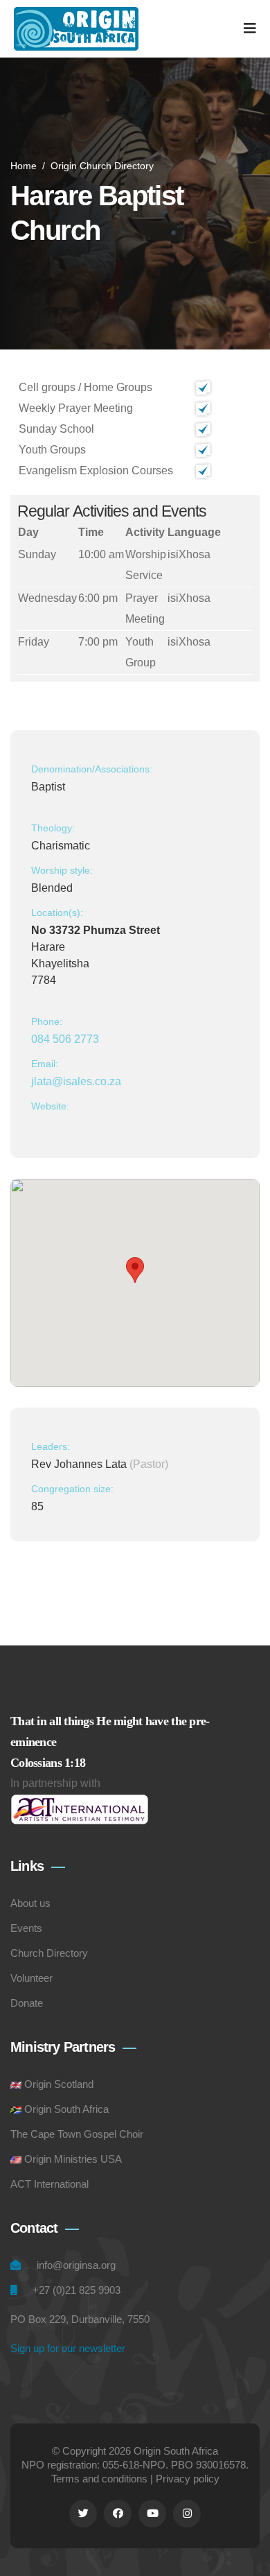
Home (24, 166)
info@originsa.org (76, 2265)
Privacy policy (188, 2479)
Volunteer (31, 1978)
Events (26, 1928)
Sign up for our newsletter (68, 2348)
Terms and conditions (99, 2479)
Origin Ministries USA (73, 2159)
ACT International (49, 2184)
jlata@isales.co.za (76, 1081)
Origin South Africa (66, 2109)
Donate (27, 2003)
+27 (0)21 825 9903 (76, 2290)
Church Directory (49, 1953)
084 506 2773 (65, 1039)
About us (30, 1903)
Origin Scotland (59, 2084)
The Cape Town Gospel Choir (77, 2134)
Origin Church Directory (102, 166)
